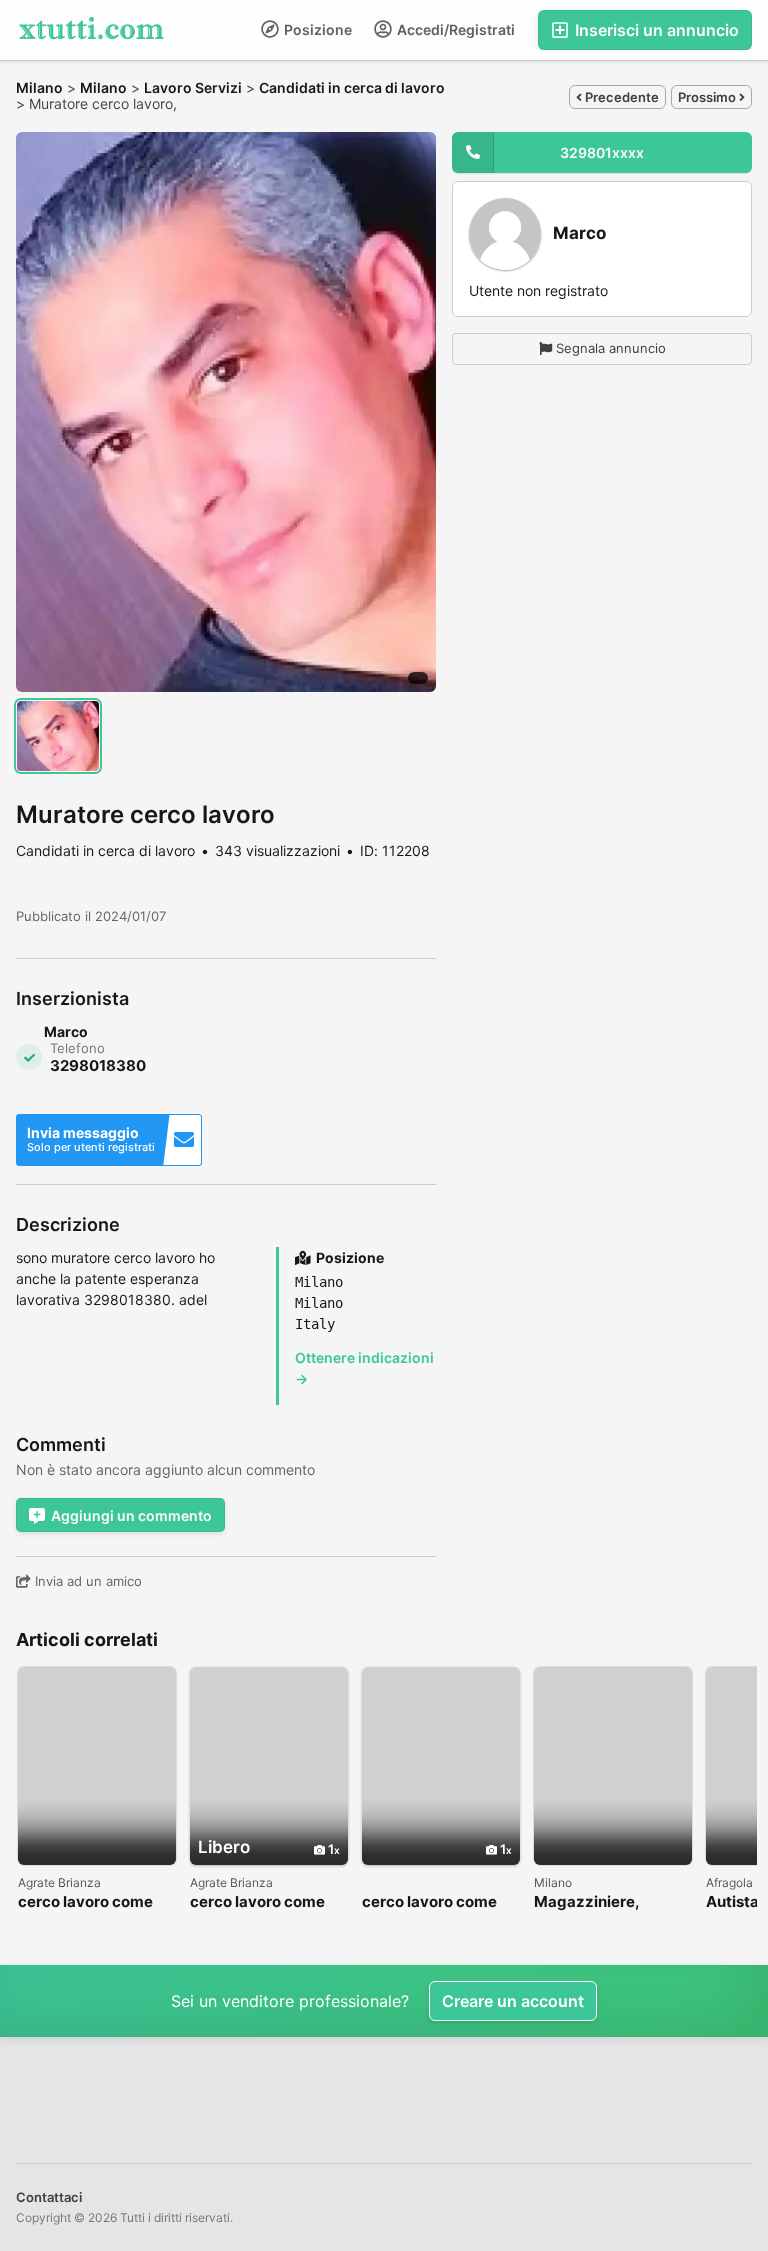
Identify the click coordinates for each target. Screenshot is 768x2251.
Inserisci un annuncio (655, 30)
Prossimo (708, 97)
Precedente (620, 97)
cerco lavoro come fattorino (85, 1902)
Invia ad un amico (86, 1581)
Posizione (316, 29)
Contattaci (49, 2197)
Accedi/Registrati (454, 29)
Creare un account (513, 2001)
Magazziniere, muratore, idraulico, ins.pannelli (605, 1902)
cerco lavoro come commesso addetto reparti (261, 1902)
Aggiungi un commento (131, 1515)
